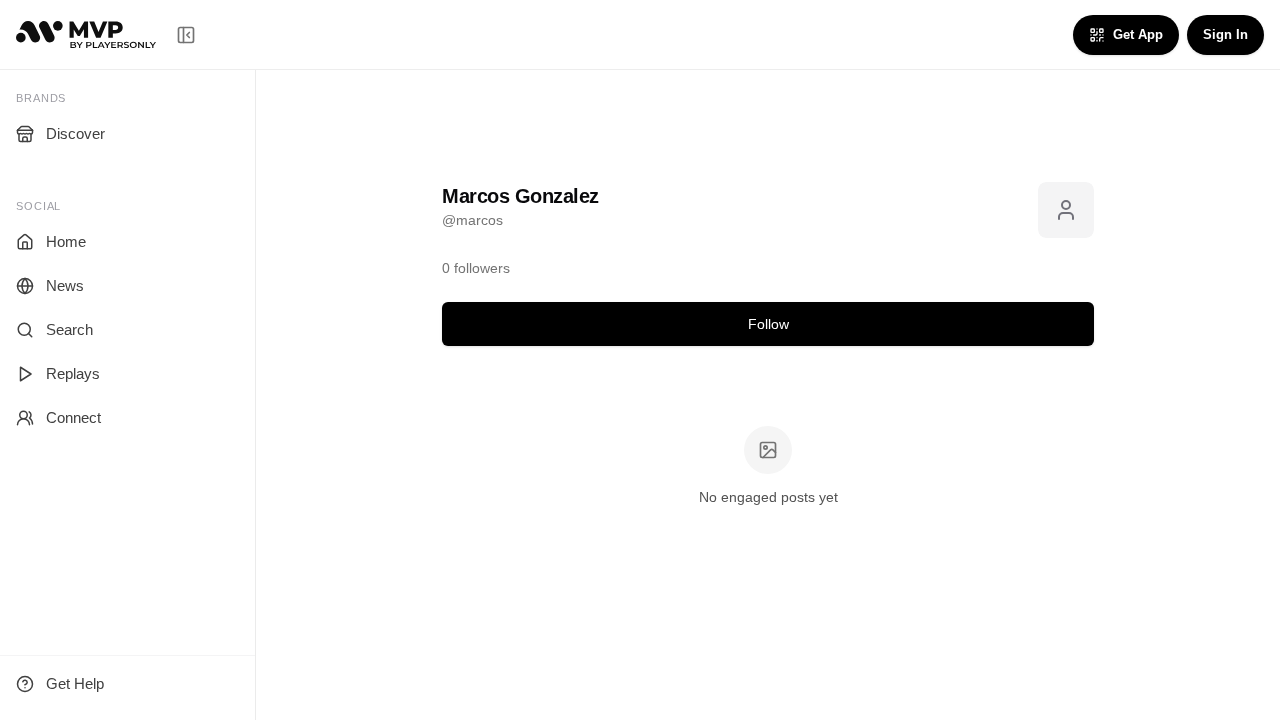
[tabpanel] (768, 467)
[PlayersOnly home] (86, 34)
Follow (768, 324)
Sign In (1225, 34)
